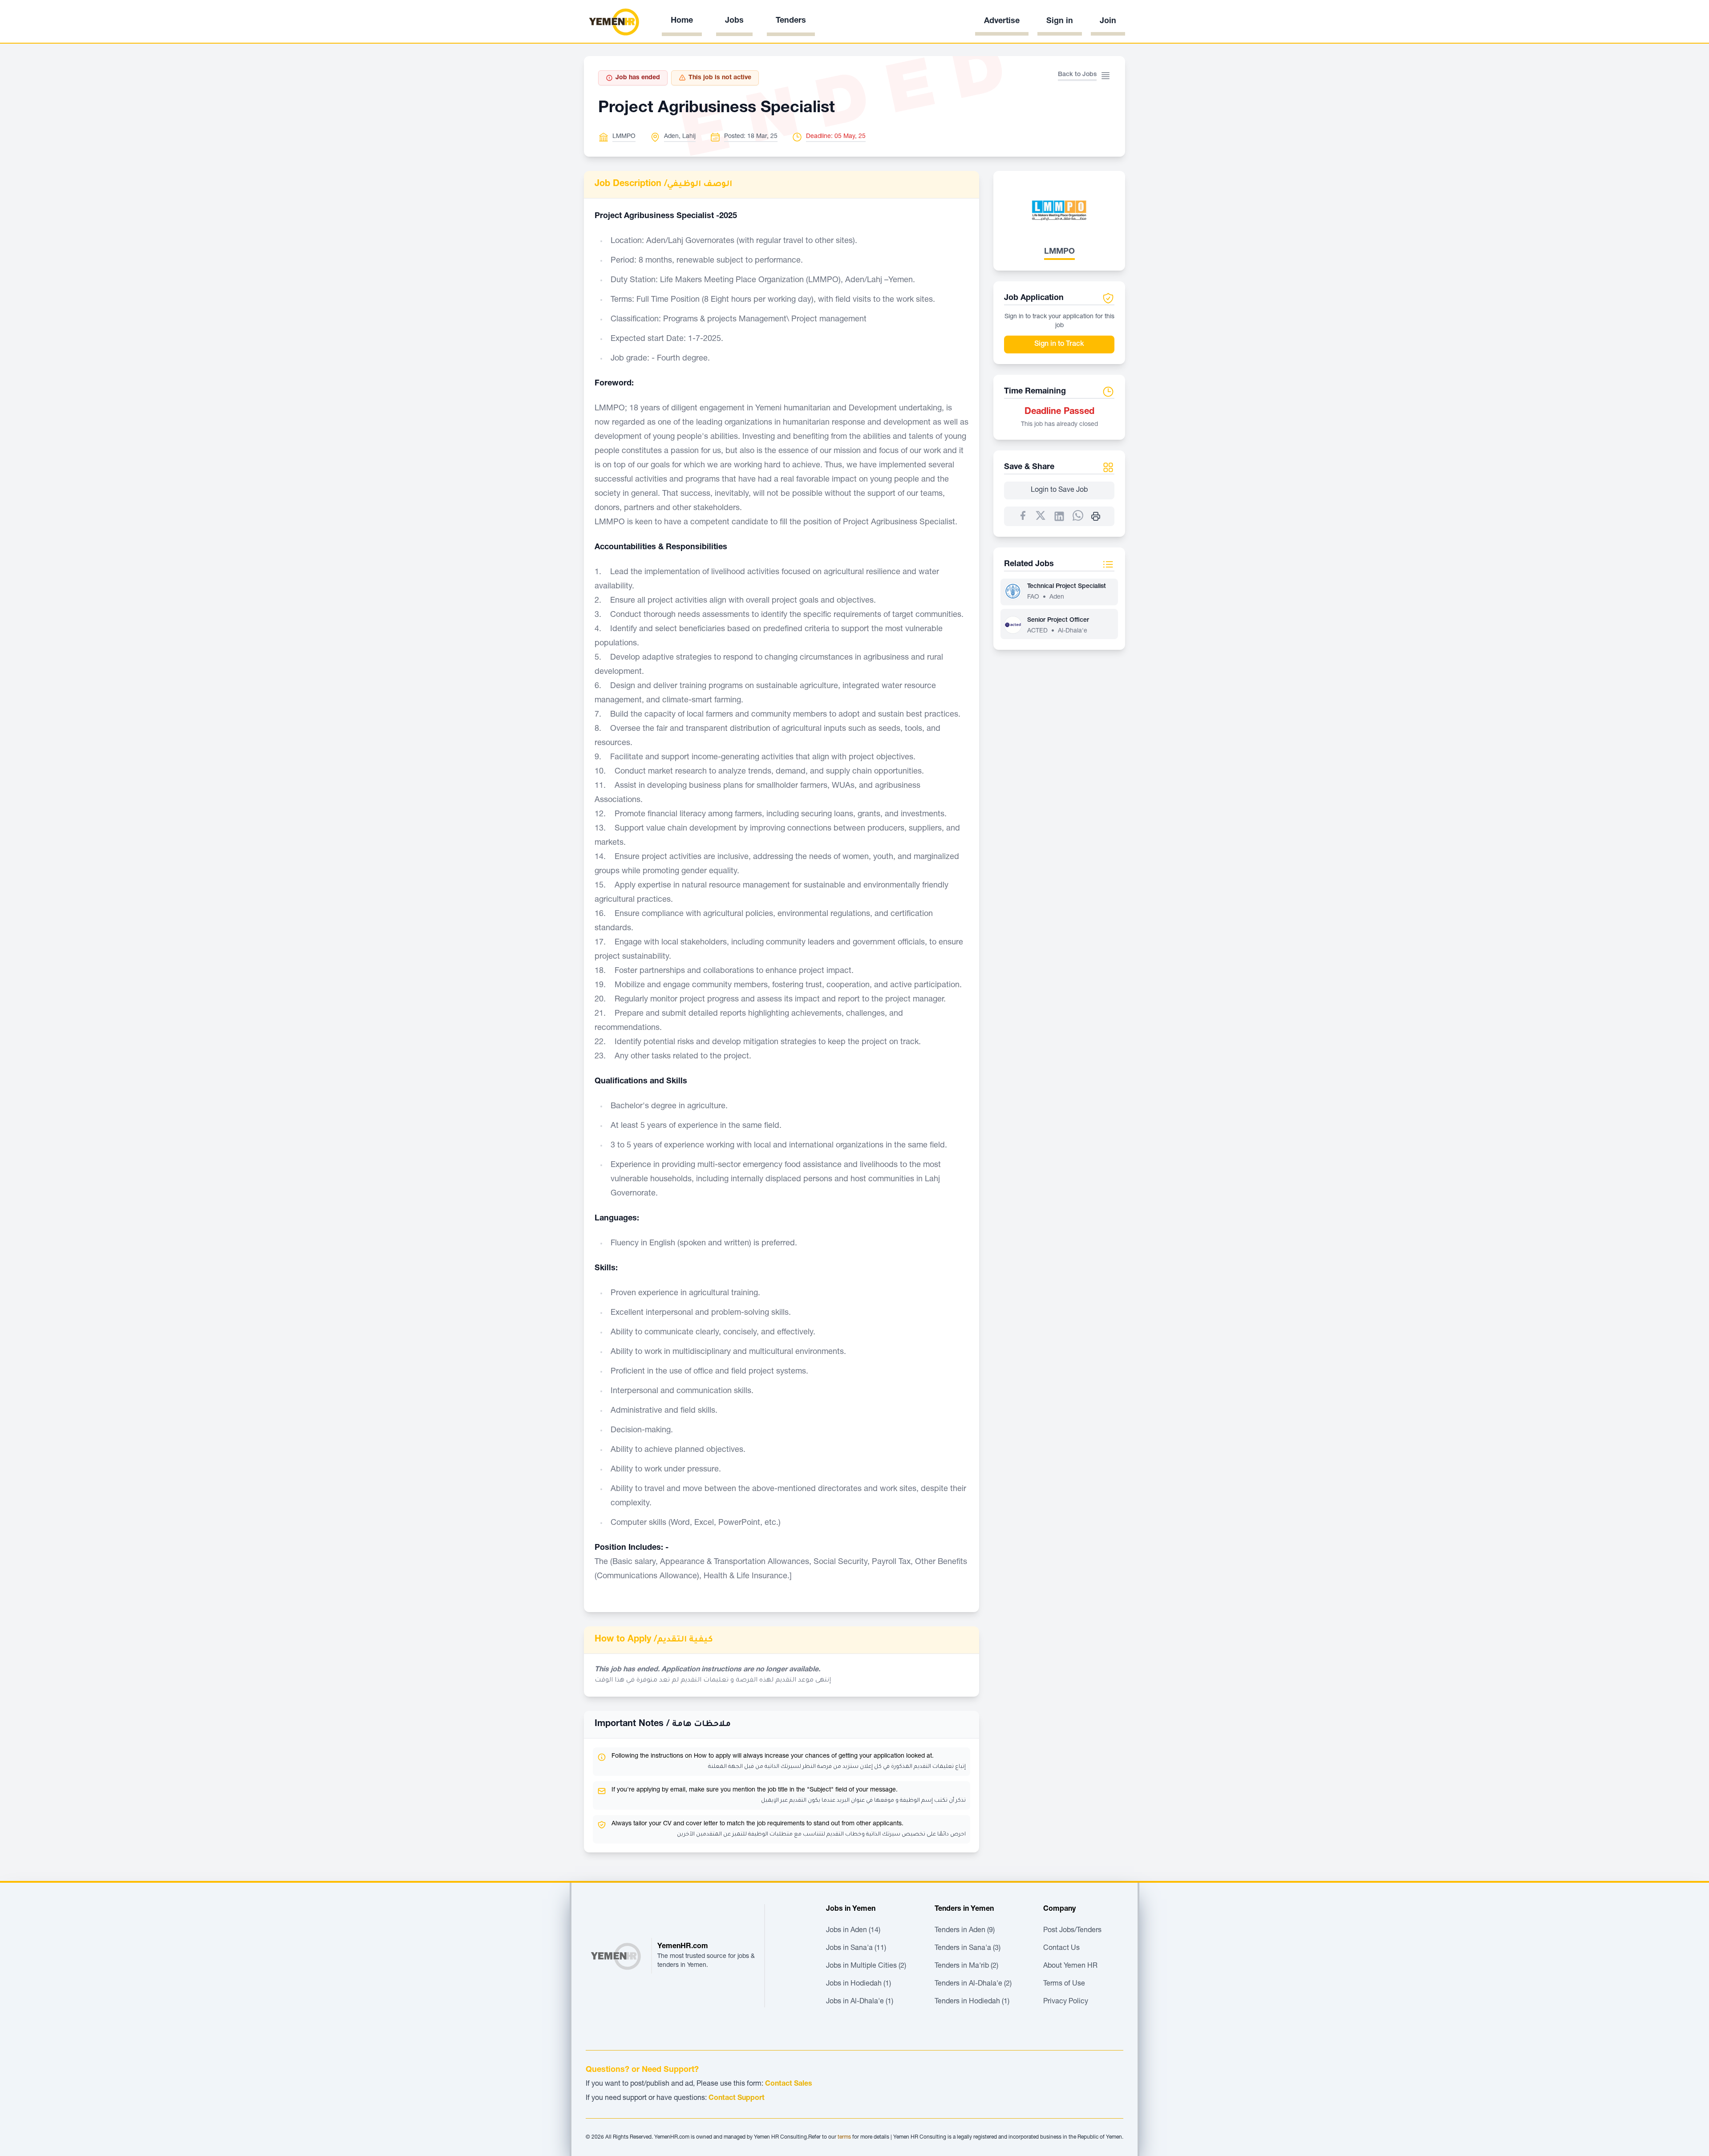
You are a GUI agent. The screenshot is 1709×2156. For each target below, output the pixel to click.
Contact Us (1061, 1949)
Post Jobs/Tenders (1072, 1931)
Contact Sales (789, 2084)
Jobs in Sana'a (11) (856, 1949)
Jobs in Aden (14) (853, 1931)
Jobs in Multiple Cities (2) (866, 1966)
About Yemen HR (1070, 1966)
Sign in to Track (1059, 344)
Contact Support (737, 2099)
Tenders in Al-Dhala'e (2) (973, 1984)
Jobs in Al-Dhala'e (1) (860, 2002)
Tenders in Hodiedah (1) (972, 2002)
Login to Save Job (1059, 490)
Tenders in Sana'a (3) (968, 1949)
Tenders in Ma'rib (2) (966, 1966)
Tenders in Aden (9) (965, 1931)
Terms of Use (1064, 1984)
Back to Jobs (1077, 75)
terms (844, 2137)
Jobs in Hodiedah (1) (859, 1984)
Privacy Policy (1066, 2002)
